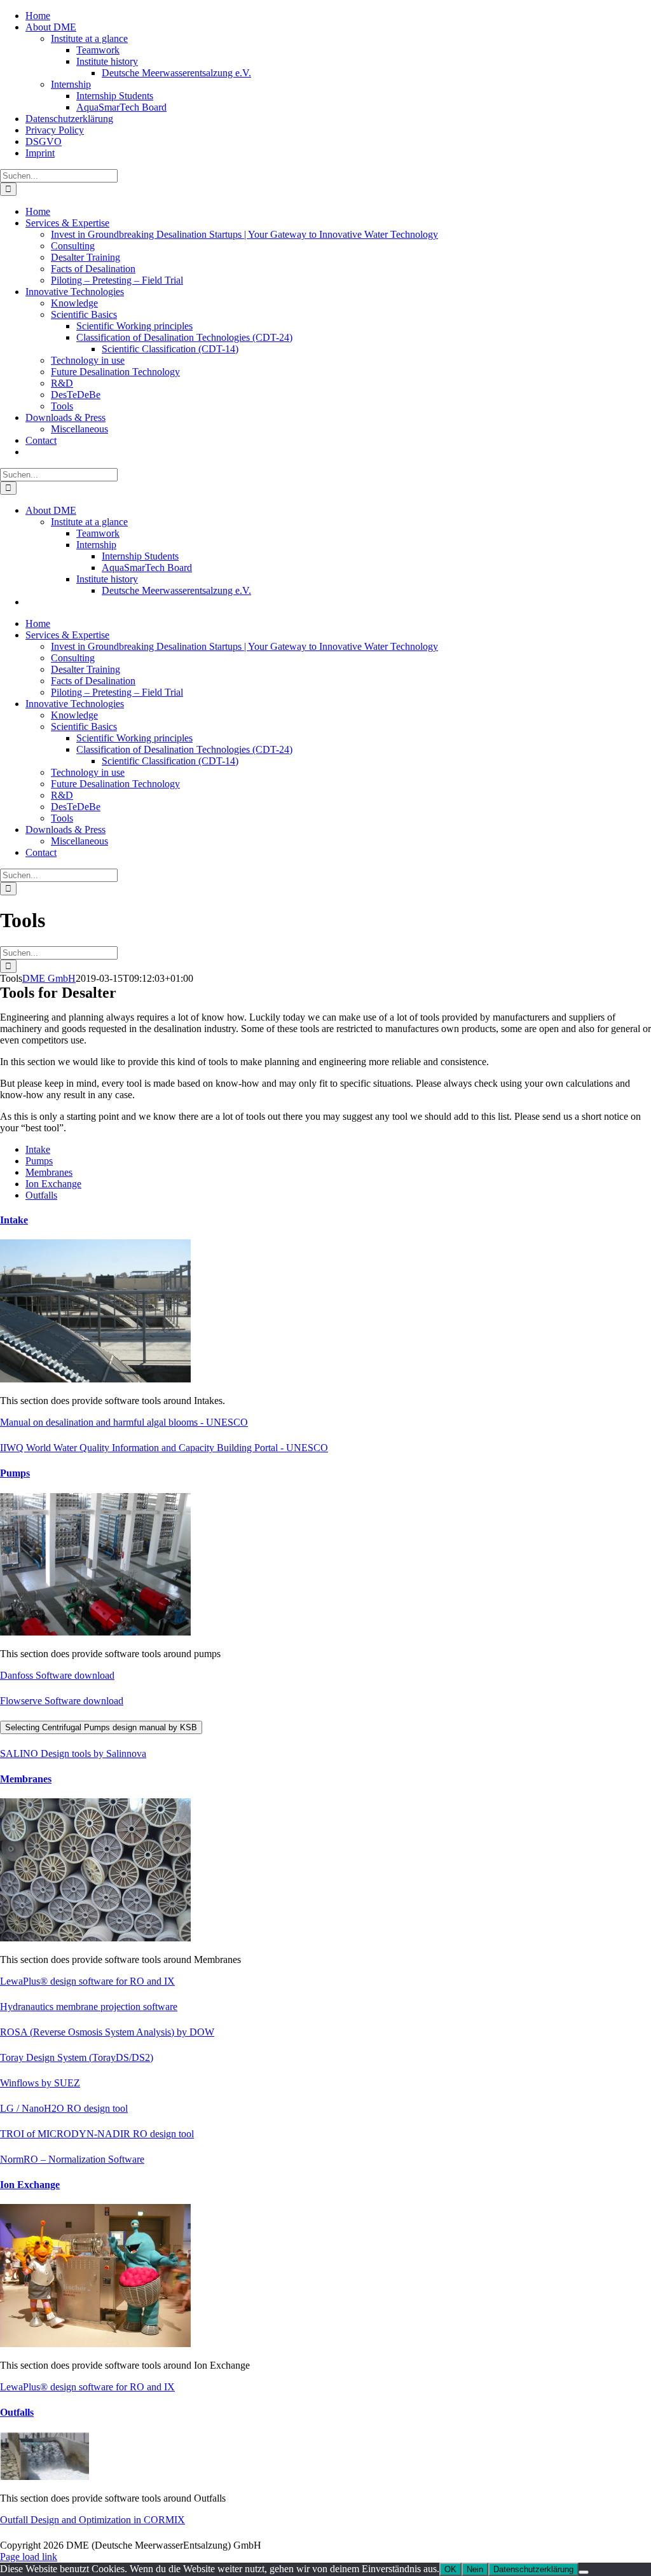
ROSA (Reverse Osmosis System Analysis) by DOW (107, 2032)
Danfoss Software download (57, 1675)
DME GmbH (49, 978)
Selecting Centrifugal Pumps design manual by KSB (101, 1727)
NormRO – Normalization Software (72, 2159)
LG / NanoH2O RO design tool (64, 2108)
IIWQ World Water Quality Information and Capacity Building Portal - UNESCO (164, 1448)
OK (450, 2569)
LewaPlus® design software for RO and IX (87, 1981)
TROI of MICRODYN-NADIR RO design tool (97, 2134)
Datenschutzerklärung (533, 2569)
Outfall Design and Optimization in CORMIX (93, 2520)
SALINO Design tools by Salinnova (73, 1753)
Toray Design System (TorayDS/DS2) (77, 2057)
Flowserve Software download (62, 1701)
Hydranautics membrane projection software (89, 2007)
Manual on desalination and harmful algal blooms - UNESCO (124, 1422)
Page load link (29, 2557)
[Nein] (584, 2572)
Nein (475, 2569)
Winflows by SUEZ (40, 2083)
